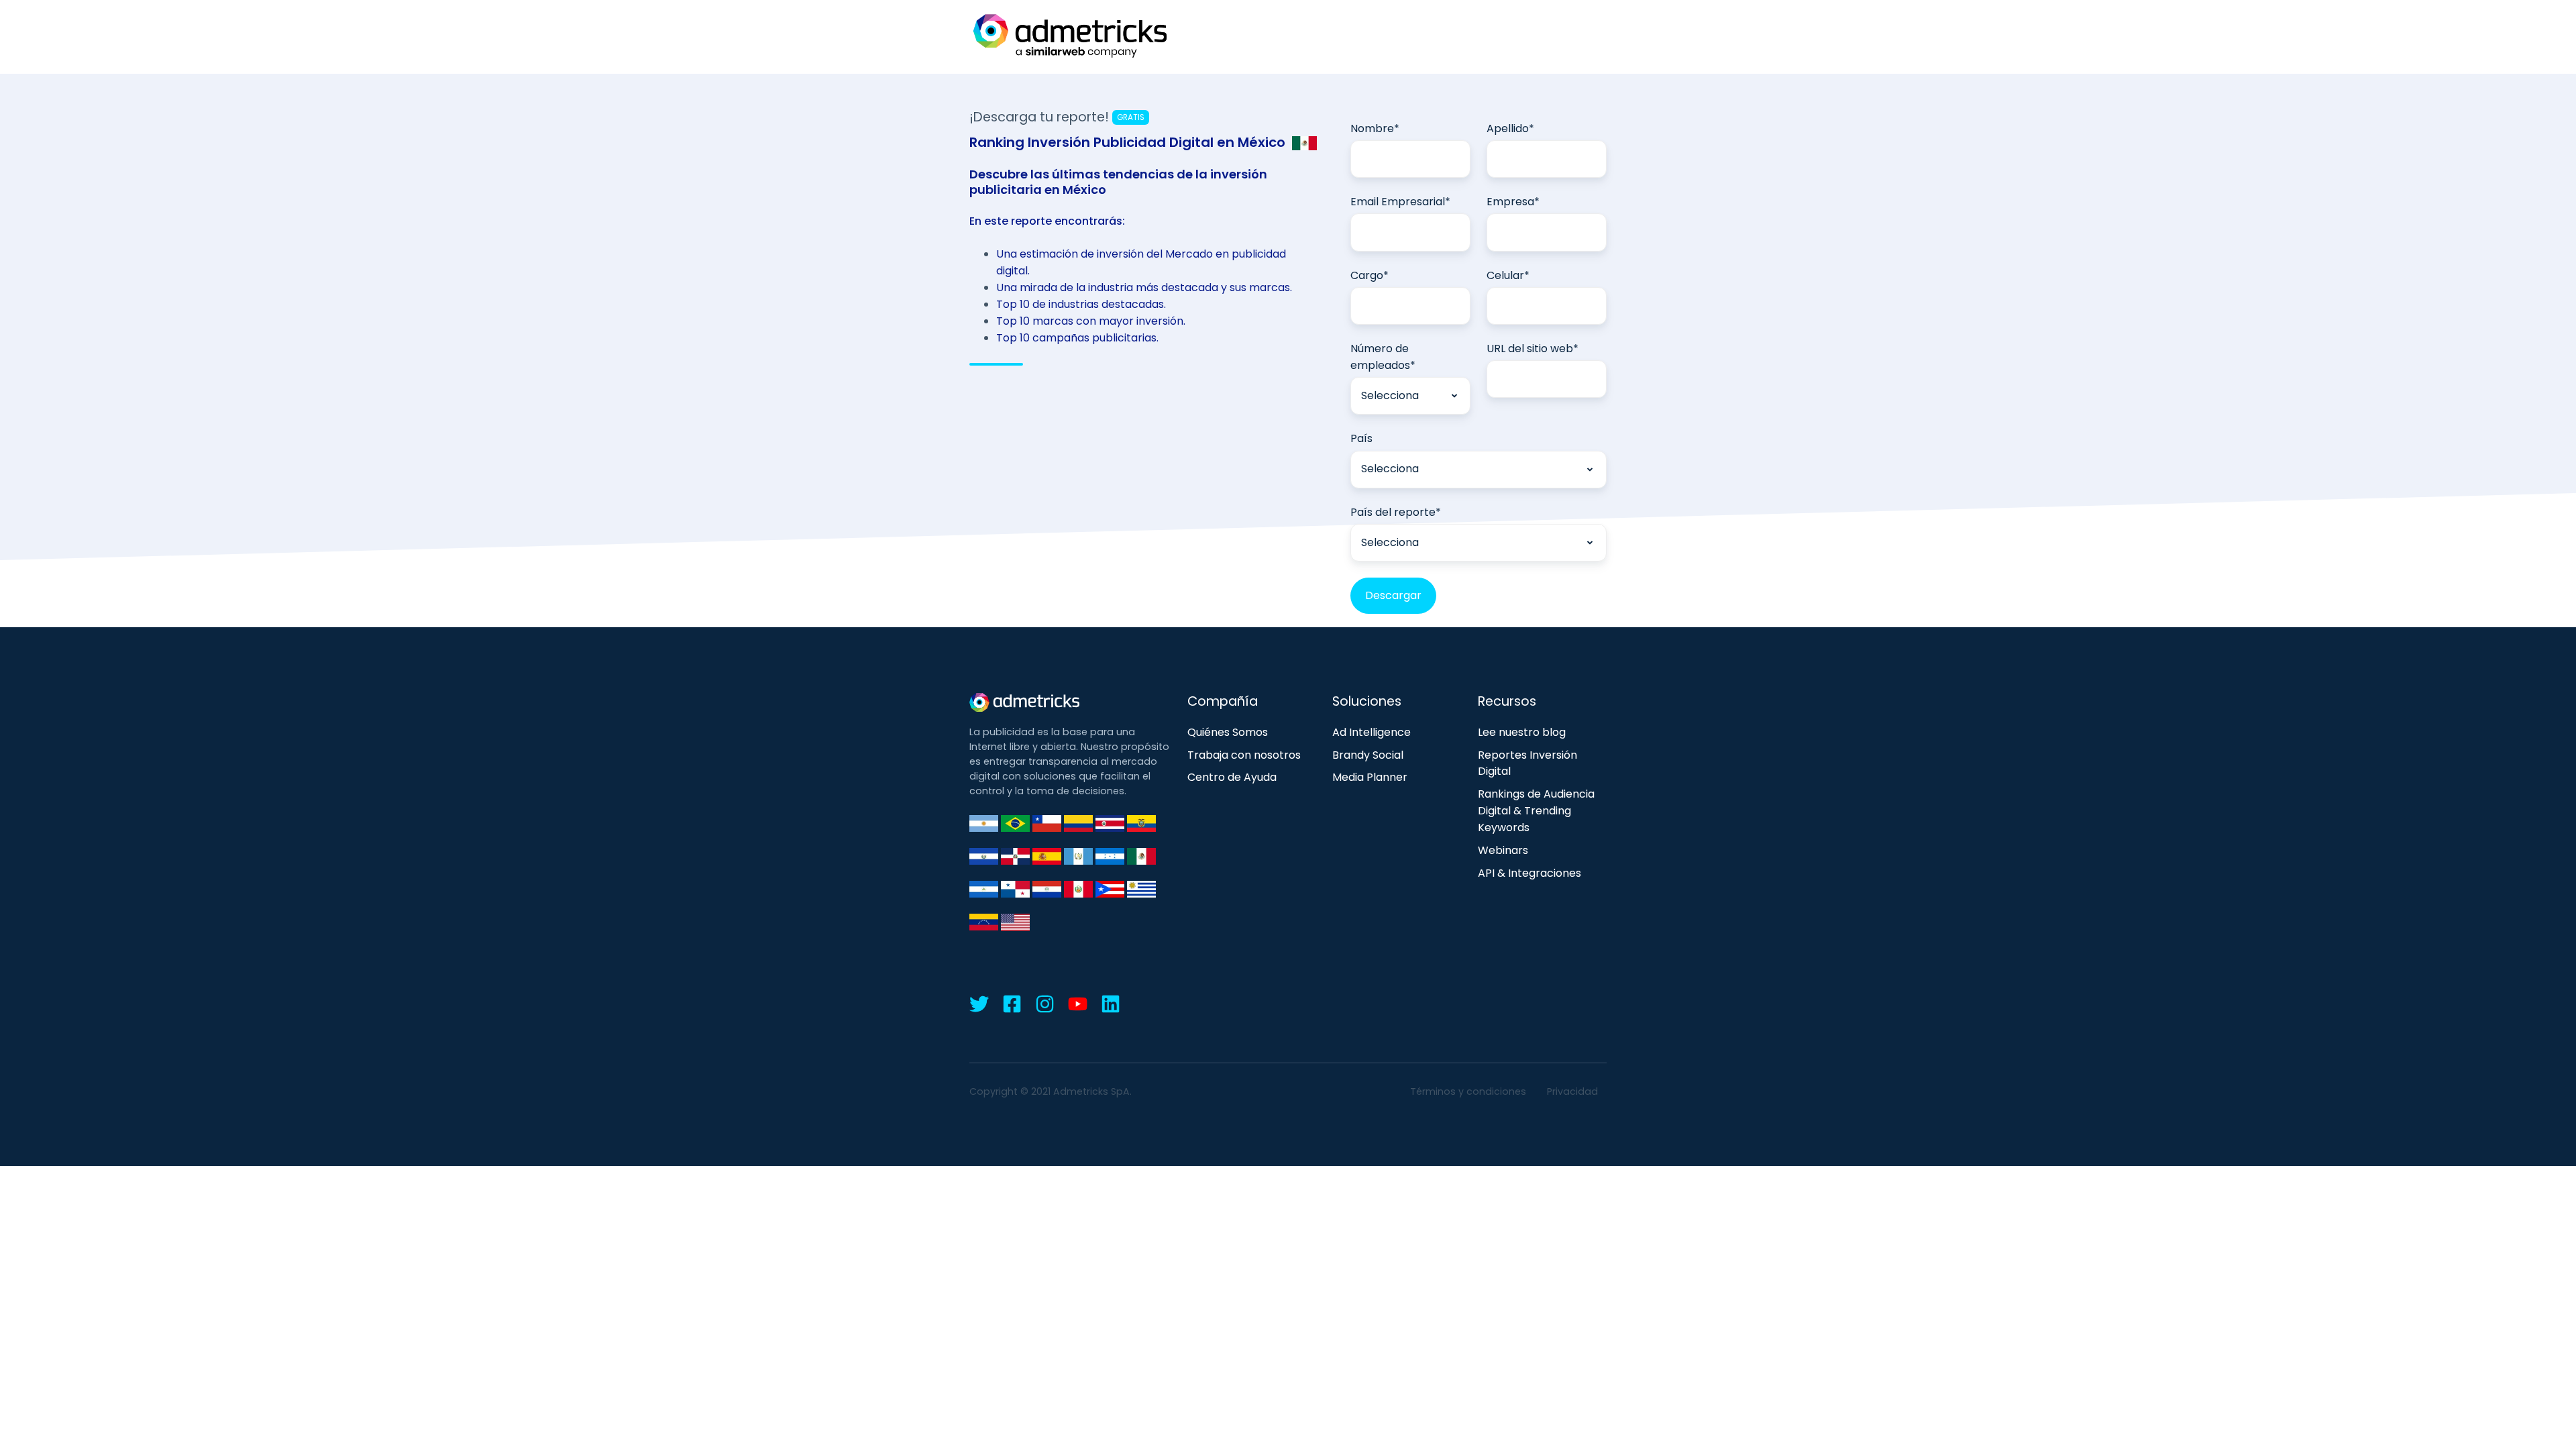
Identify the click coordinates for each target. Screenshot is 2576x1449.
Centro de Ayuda (1232, 777)
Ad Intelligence (1372, 732)
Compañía (1223, 701)
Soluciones (1367, 701)
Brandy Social (1368, 755)
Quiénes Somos (1228, 732)
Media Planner (1370, 777)
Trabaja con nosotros (1244, 755)
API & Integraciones (1529, 873)
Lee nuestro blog (1522, 732)
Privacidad (1572, 1091)
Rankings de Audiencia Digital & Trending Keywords (1536, 811)
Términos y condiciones (1468, 1091)
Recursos (1507, 701)
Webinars (1503, 850)
